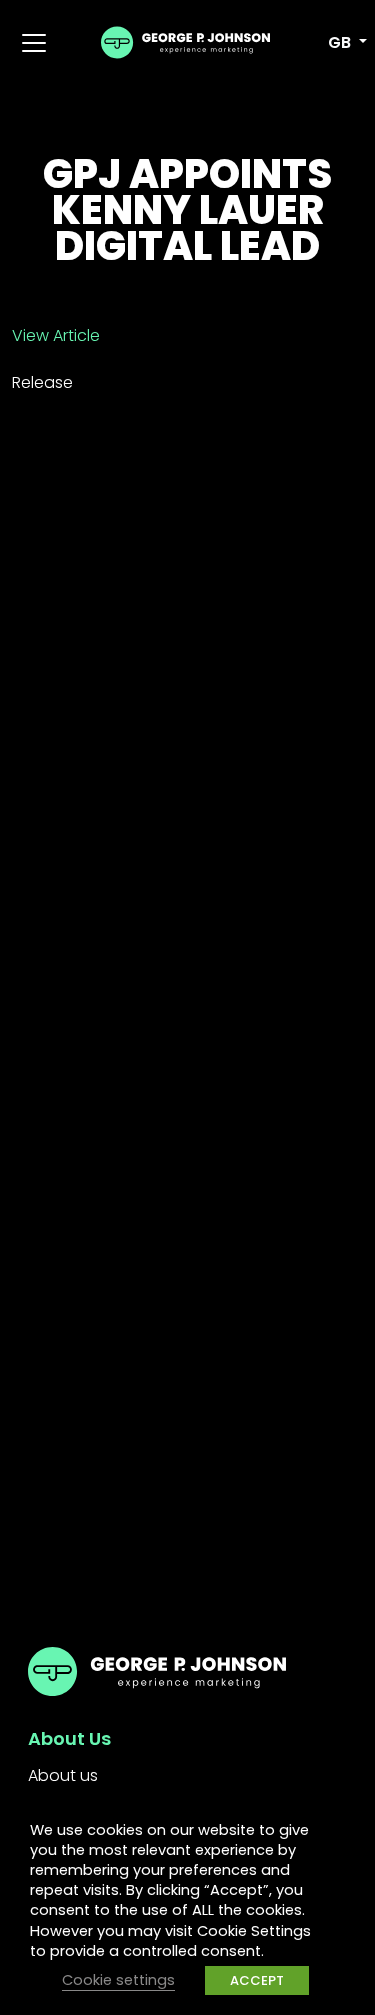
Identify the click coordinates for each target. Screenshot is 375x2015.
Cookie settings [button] (118, 1980)
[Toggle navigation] (34, 43)
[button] (337, 43)
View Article (56, 335)
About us (63, 1775)
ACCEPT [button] (257, 1980)
